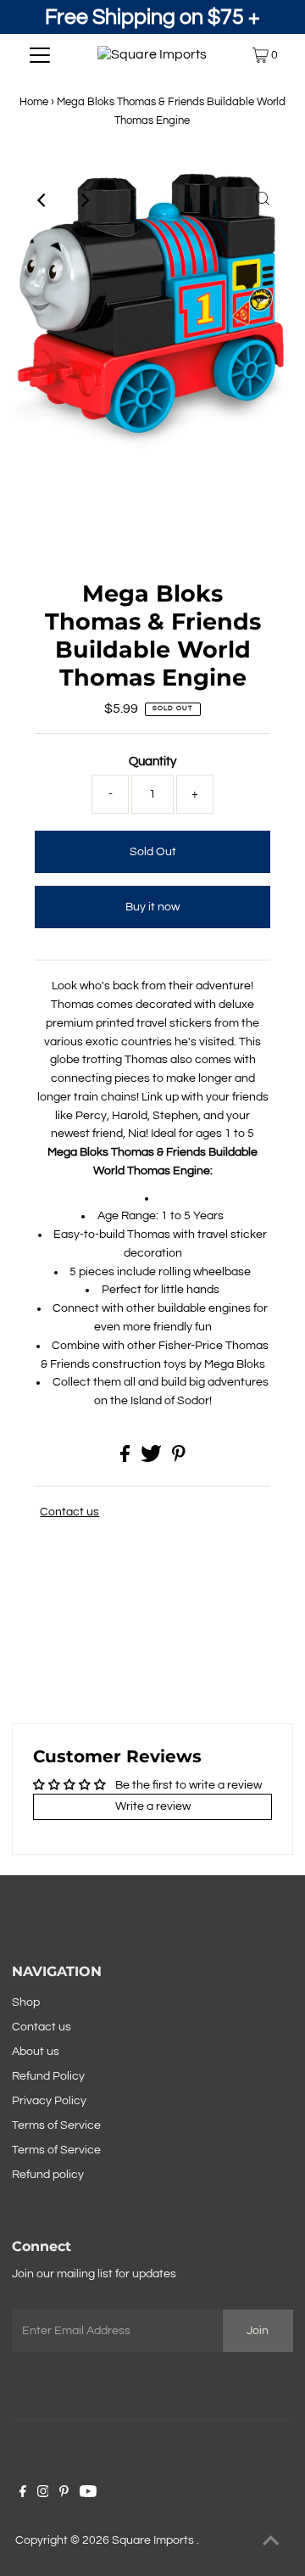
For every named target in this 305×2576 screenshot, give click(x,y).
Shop (26, 2002)
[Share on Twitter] (152, 1459)
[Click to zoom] (263, 200)
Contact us (69, 1512)
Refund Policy (48, 2076)
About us (36, 2052)
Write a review (153, 1806)
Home (34, 102)
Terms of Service (56, 2125)
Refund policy (48, 2175)
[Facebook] (23, 2494)
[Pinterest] (64, 2494)
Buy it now (152, 907)
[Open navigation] (40, 55)
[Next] (84, 200)
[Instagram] (43, 2494)
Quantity (152, 762)
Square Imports (154, 2540)
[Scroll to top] (271, 2542)
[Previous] (42, 200)
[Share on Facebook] (126, 1459)
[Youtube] (88, 2494)
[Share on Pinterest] (179, 1459)
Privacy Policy (49, 2101)
